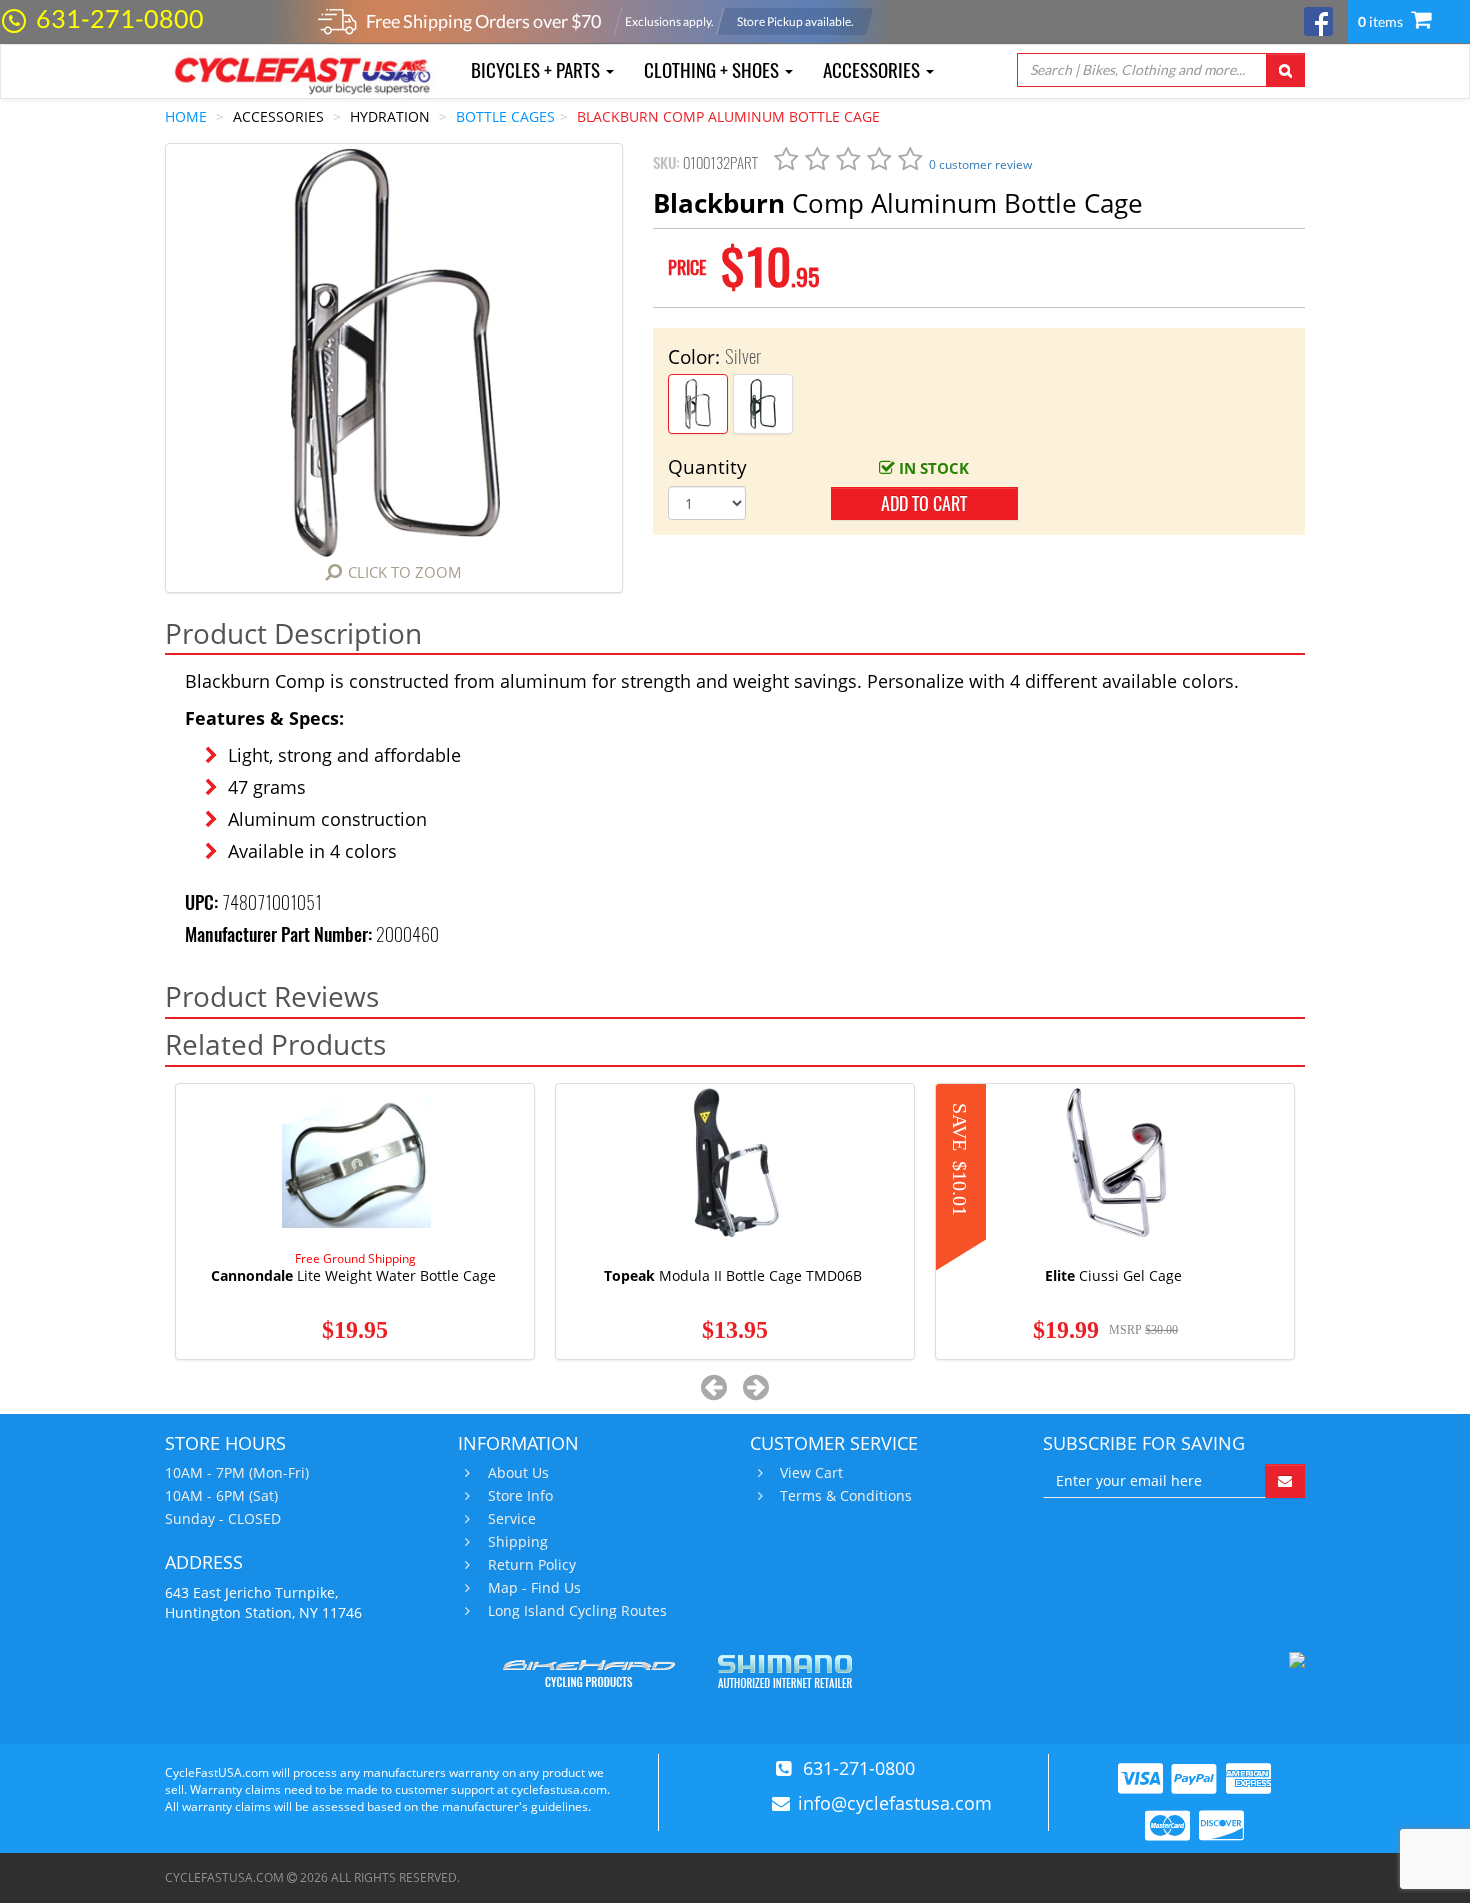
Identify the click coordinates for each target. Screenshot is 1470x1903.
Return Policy (532, 1565)
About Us (518, 1473)
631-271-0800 (120, 18)
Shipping (518, 1542)
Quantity (707, 467)
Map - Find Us (534, 1588)
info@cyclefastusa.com (895, 1803)
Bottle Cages (505, 116)
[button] (714, 1386)
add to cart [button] (924, 503)
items (1382, 21)
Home (186, 116)
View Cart (811, 1473)
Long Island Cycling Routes (577, 1611)
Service (512, 1519)
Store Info (520, 1496)
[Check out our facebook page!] (1318, 19)
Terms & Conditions (846, 1496)
